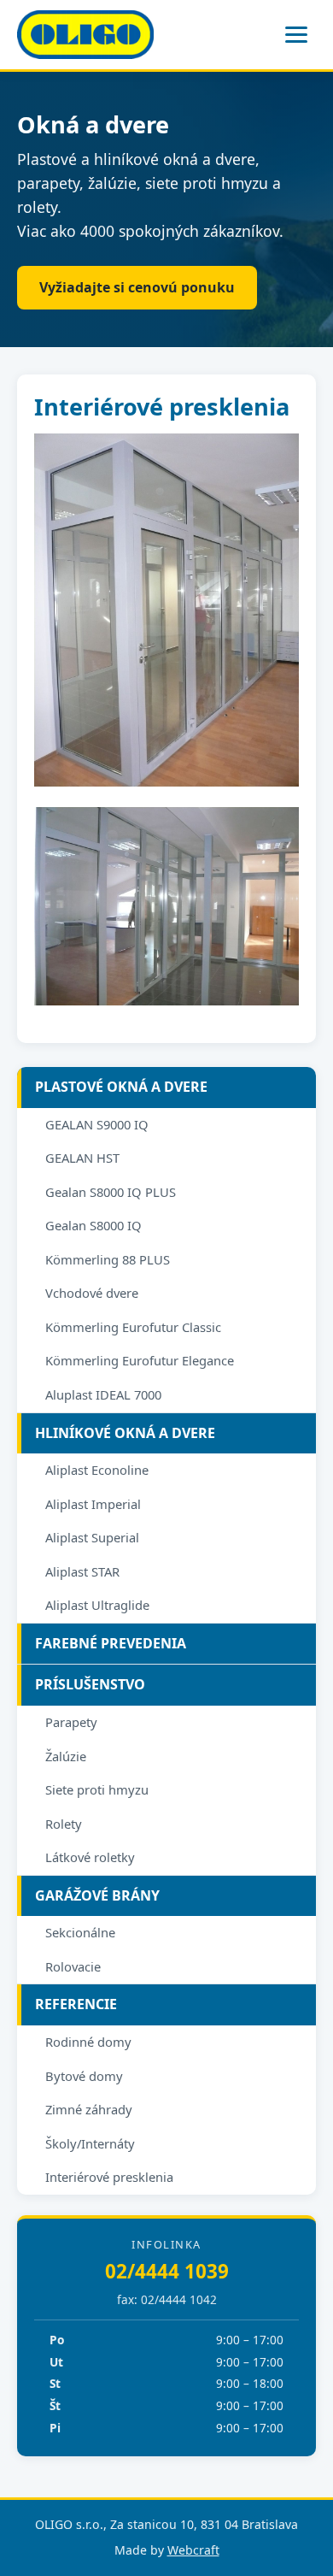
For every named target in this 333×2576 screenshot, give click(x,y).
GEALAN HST (82, 1158)
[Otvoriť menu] (296, 35)
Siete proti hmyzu (97, 1789)
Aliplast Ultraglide (97, 1605)
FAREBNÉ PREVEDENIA (111, 1643)
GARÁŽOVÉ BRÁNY (97, 1895)
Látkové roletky (90, 1857)
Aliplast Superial (92, 1537)
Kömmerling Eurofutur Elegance (140, 1360)
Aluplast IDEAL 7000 (103, 1394)
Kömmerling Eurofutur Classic (133, 1327)
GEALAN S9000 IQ (97, 1124)
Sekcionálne (80, 1932)
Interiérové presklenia (109, 2177)
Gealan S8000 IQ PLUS (111, 1192)
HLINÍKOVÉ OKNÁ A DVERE (125, 1433)
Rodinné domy (88, 2042)
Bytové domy (84, 2076)
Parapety (71, 1722)
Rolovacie (73, 1966)
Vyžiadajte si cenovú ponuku (137, 287)
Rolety (64, 1824)
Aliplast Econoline (97, 1470)
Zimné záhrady (89, 2109)
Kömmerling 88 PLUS (108, 1259)
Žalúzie (66, 1756)
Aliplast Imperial (93, 1504)
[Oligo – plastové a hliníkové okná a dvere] (85, 35)
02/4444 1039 (167, 2271)
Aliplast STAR (82, 1571)
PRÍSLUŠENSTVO (90, 1684)
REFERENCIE (76, 2004)
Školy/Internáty (90, 2143)
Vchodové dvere (92, 1293)
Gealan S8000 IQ (93, 1225)
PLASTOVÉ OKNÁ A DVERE (121, 1087)
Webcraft (193, 2550)
